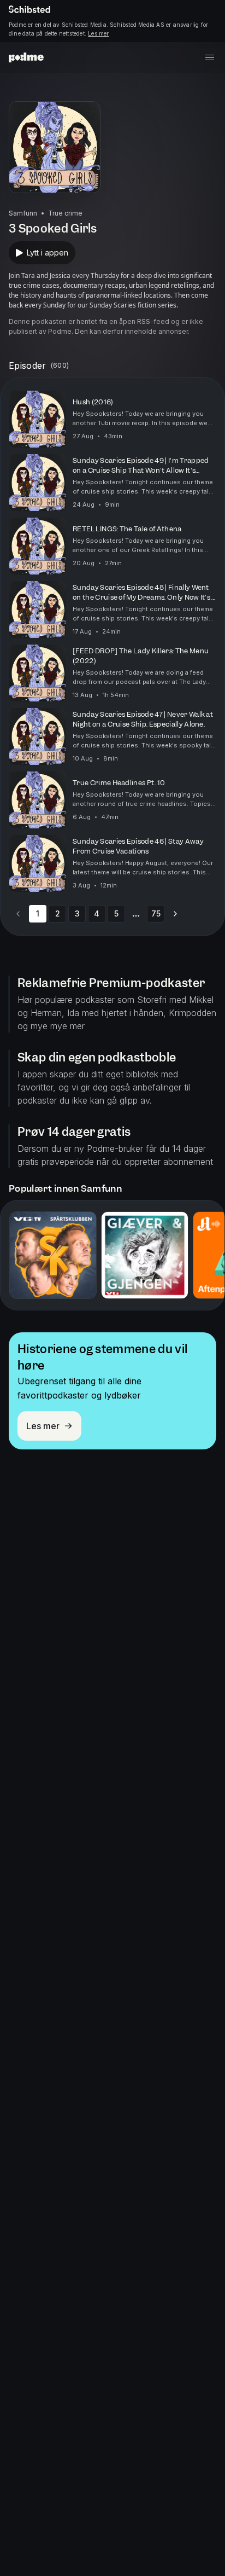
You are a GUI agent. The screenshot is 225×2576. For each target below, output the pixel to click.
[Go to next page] (175, 914)
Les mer (98, 33)
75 (156, 913)
